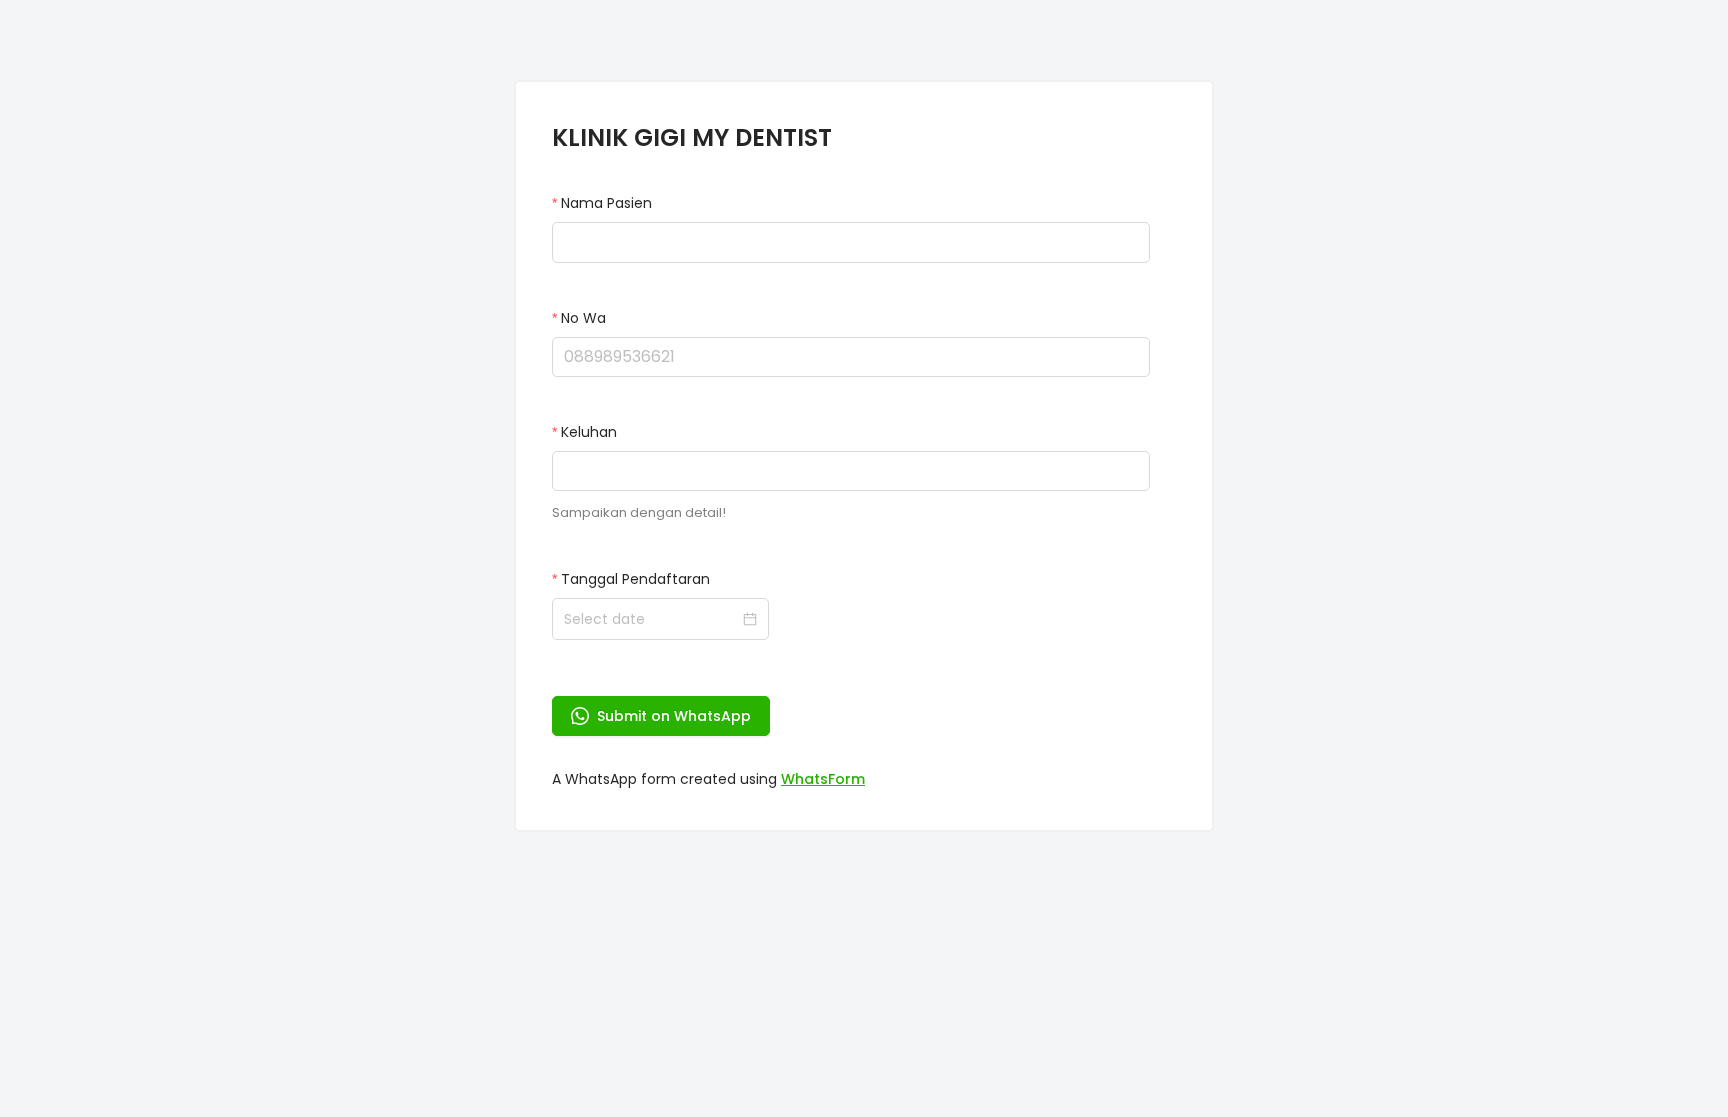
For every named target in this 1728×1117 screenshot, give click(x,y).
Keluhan (589, 432)
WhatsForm (823, 779)
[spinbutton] (851, 357)
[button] (1138, 347)
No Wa (583, 318)
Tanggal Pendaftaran (635, 579)
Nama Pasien (606, 203)
